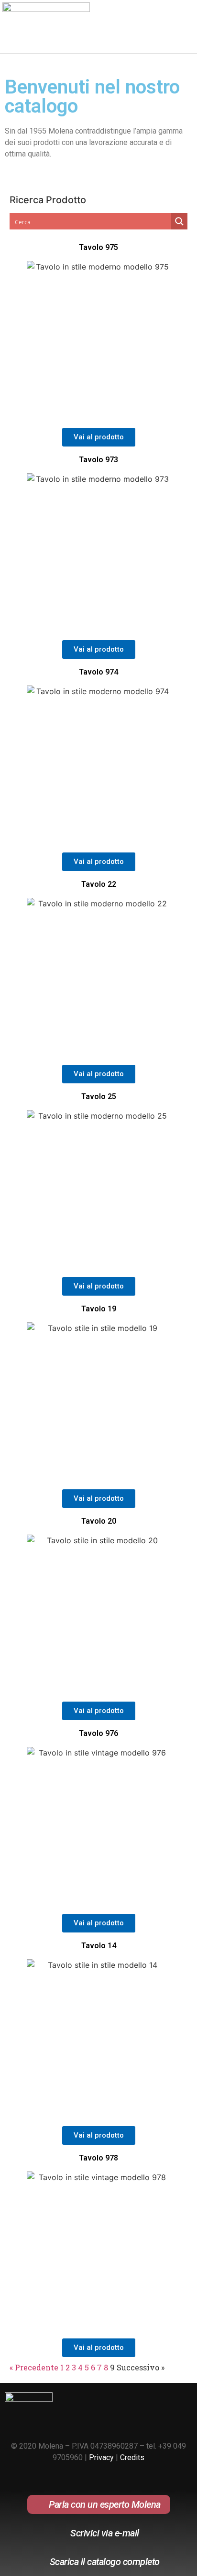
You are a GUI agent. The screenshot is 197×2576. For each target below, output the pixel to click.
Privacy (101, 2457)
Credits (132, 2457)
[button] (183, 30)
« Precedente (34, 2367)
